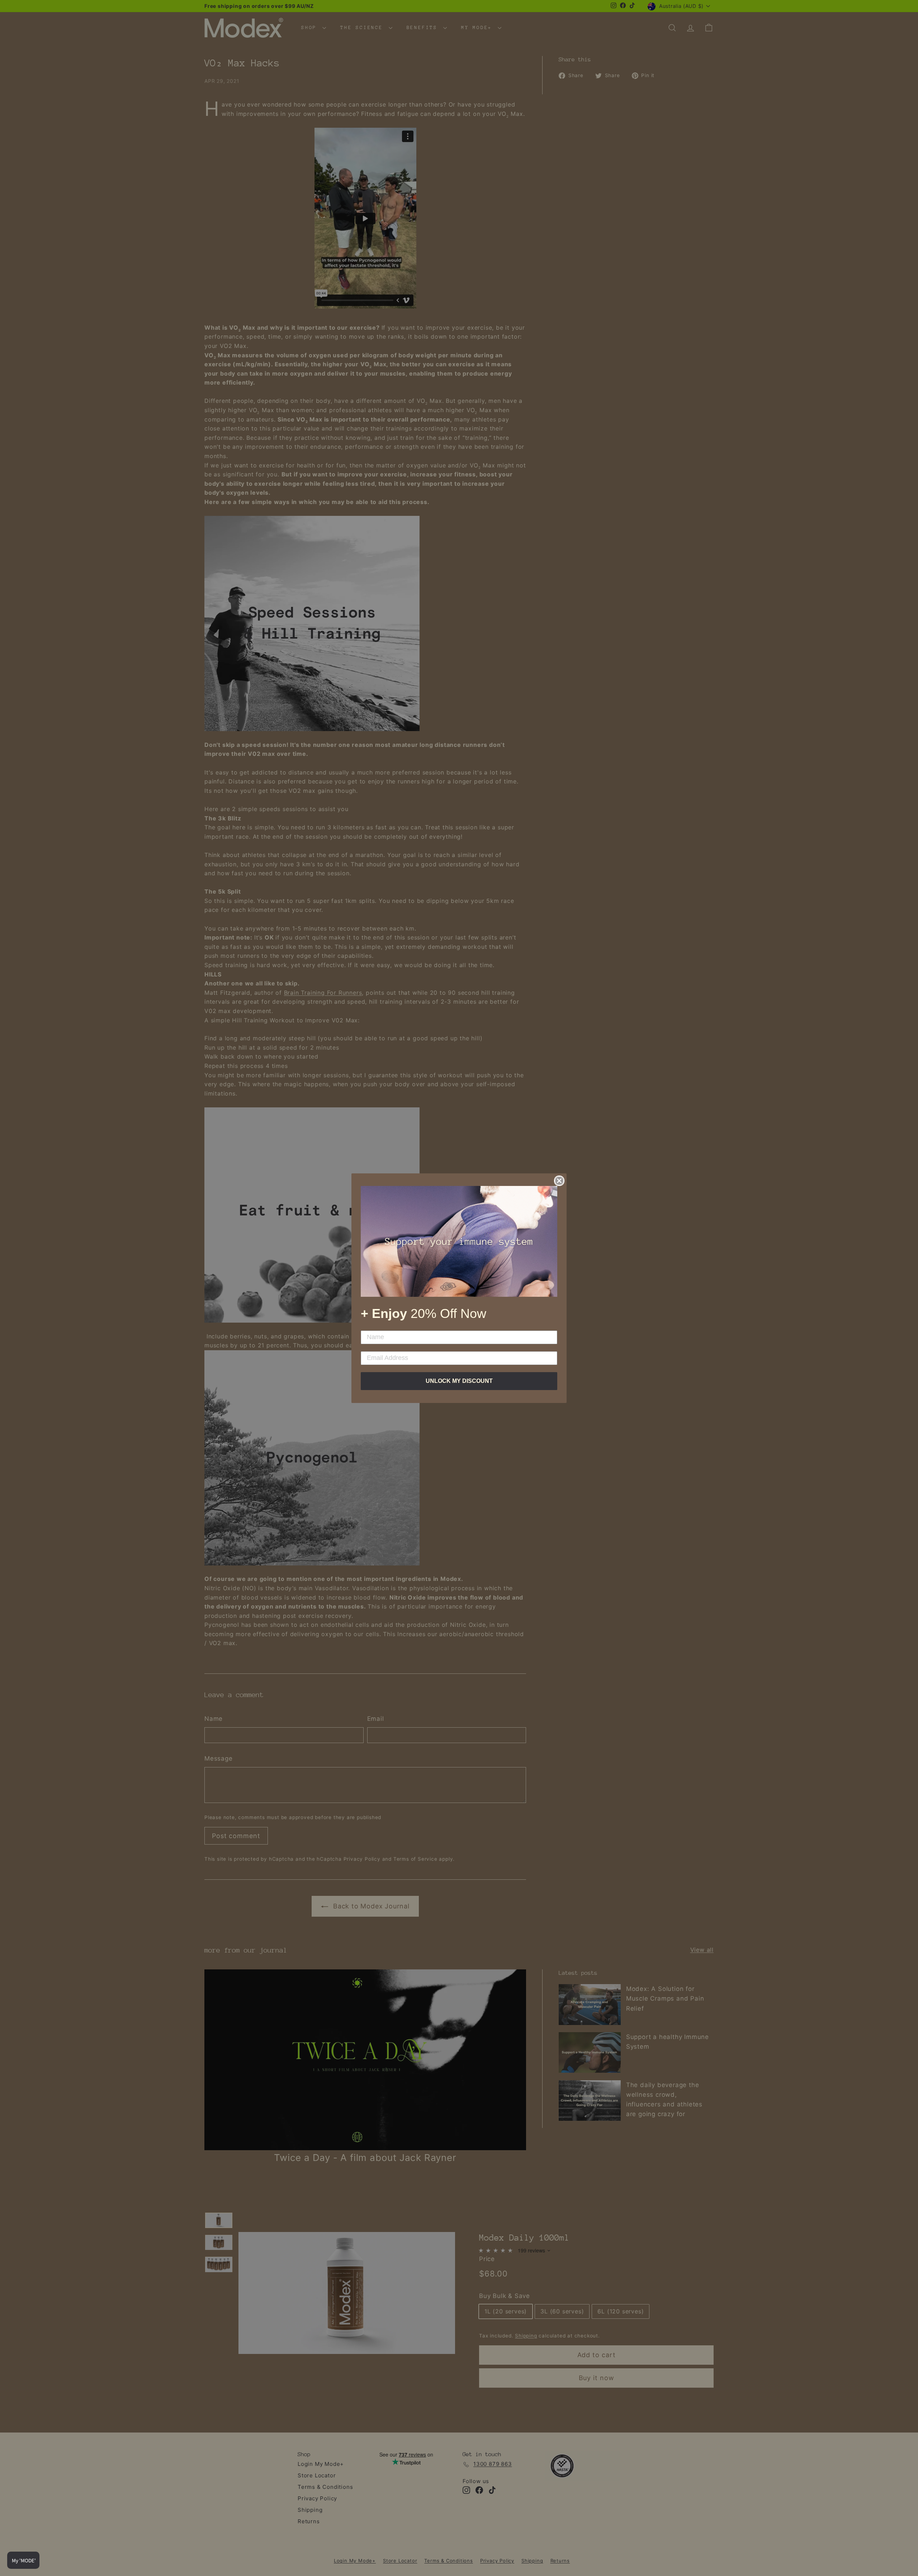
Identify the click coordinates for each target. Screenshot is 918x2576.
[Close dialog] (559, 1181)
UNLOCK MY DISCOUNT (459, 1381)
